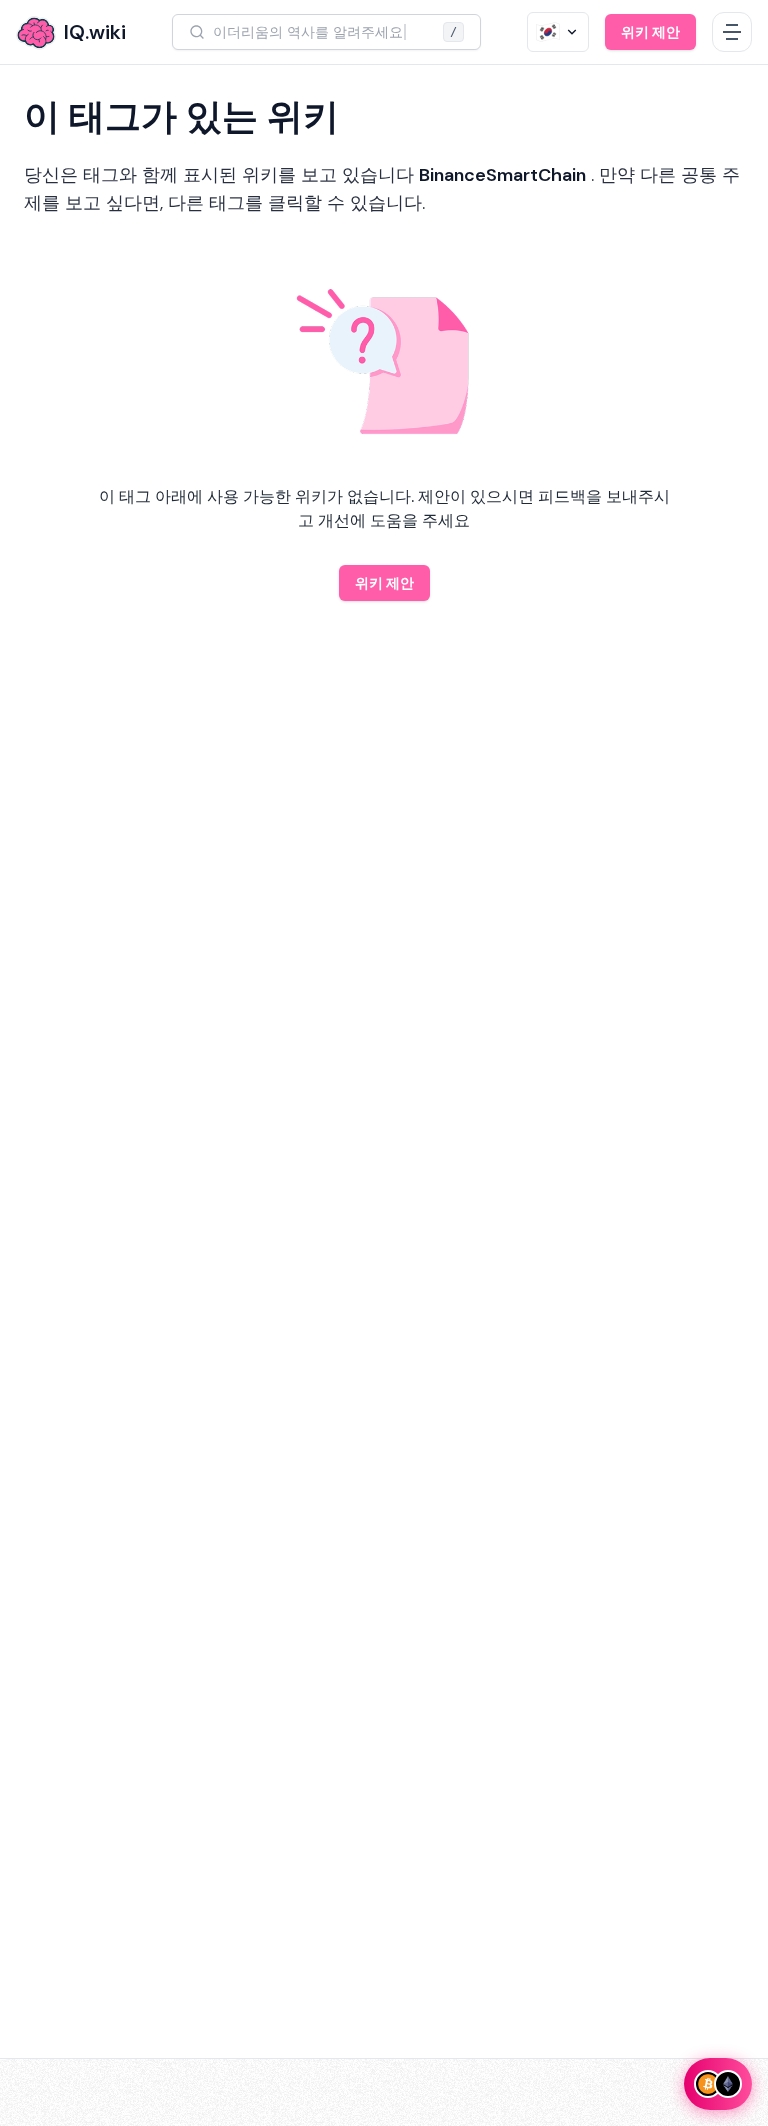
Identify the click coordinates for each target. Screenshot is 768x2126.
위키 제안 (650, 32)
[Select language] (558, 32)
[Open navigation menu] (732, 32)
